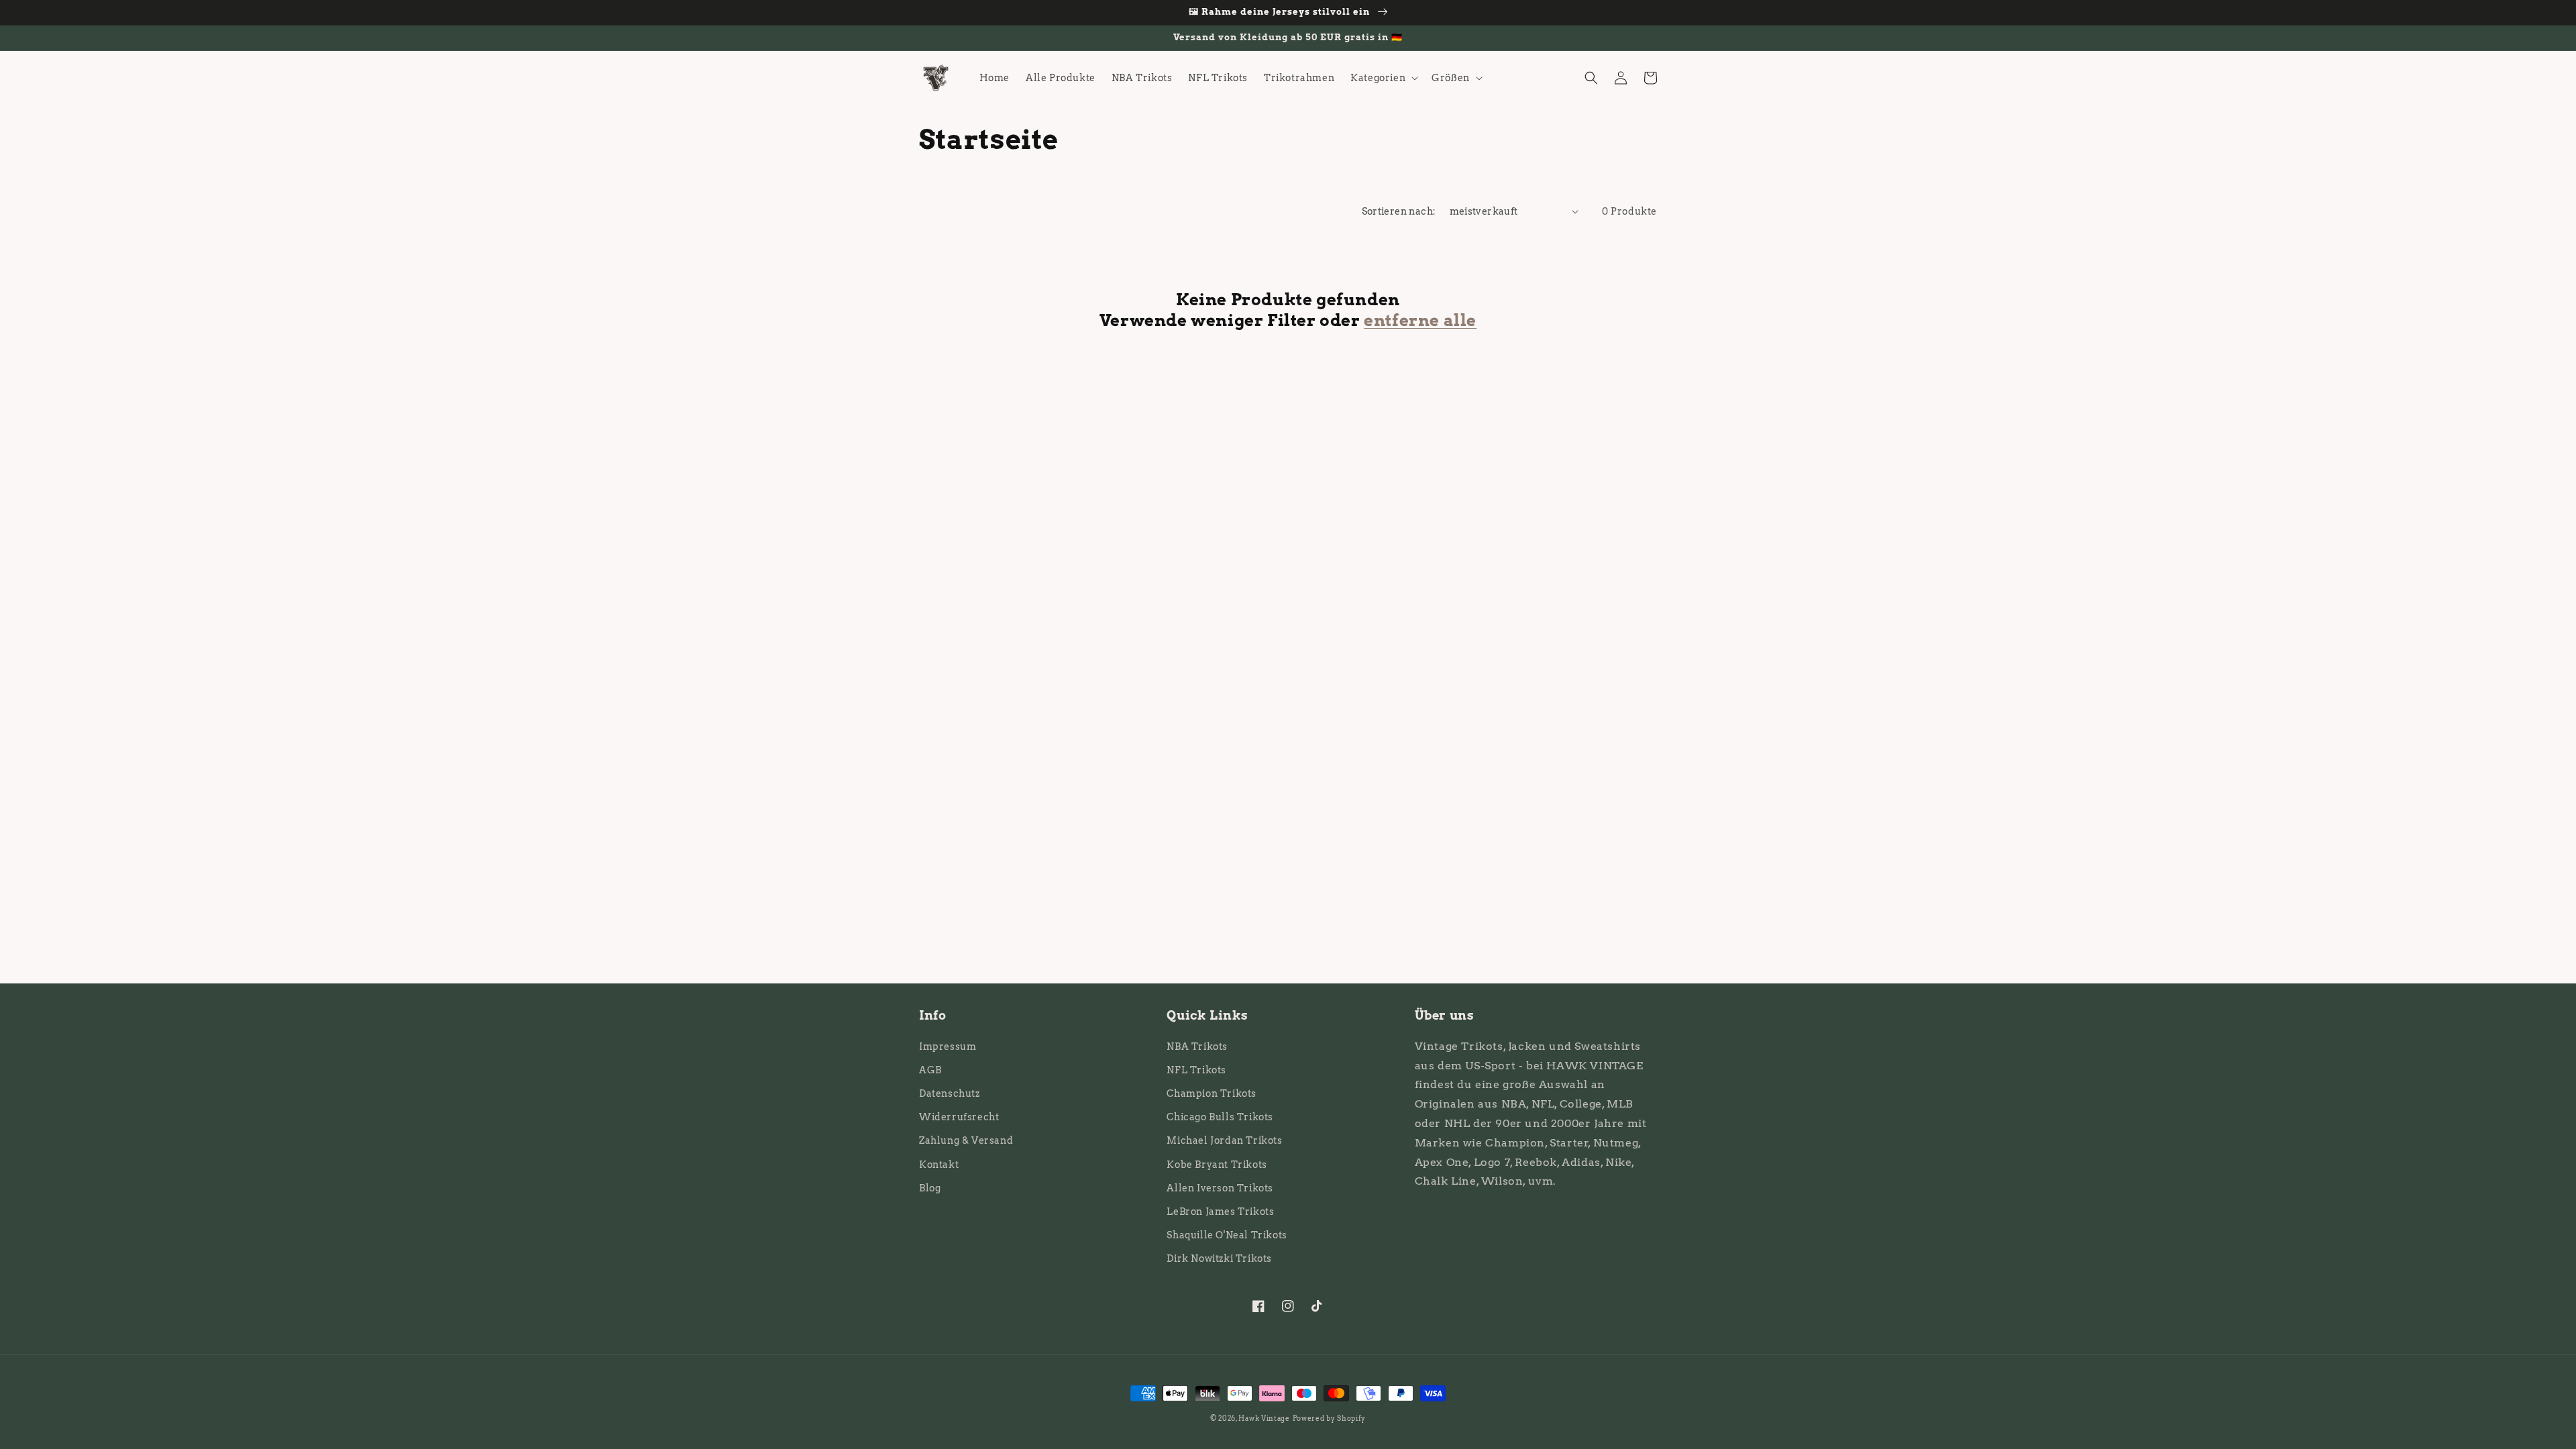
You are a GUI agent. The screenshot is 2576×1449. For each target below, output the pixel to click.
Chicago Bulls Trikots (1220, 1117)
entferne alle (1420, 320)
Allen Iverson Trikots (1220, 1188)
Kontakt (939, 1165)
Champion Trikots (1212, 1093)
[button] (1383, 78)
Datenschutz (950, 1093)
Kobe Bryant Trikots (1217, 1165)
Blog (930, 1188)
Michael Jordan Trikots (1224, 1140)
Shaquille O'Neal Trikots (1227, 1235)
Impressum (948, 1046)
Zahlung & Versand (966, 1140)
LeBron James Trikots (1220, 1212)
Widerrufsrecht (959, 1117)
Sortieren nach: (1399, 211)
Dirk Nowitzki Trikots (1219, 1258)
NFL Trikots (1196, 1070)
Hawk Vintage (1264, 1418)
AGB (930, 1070)
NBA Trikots (1197, 1046)
